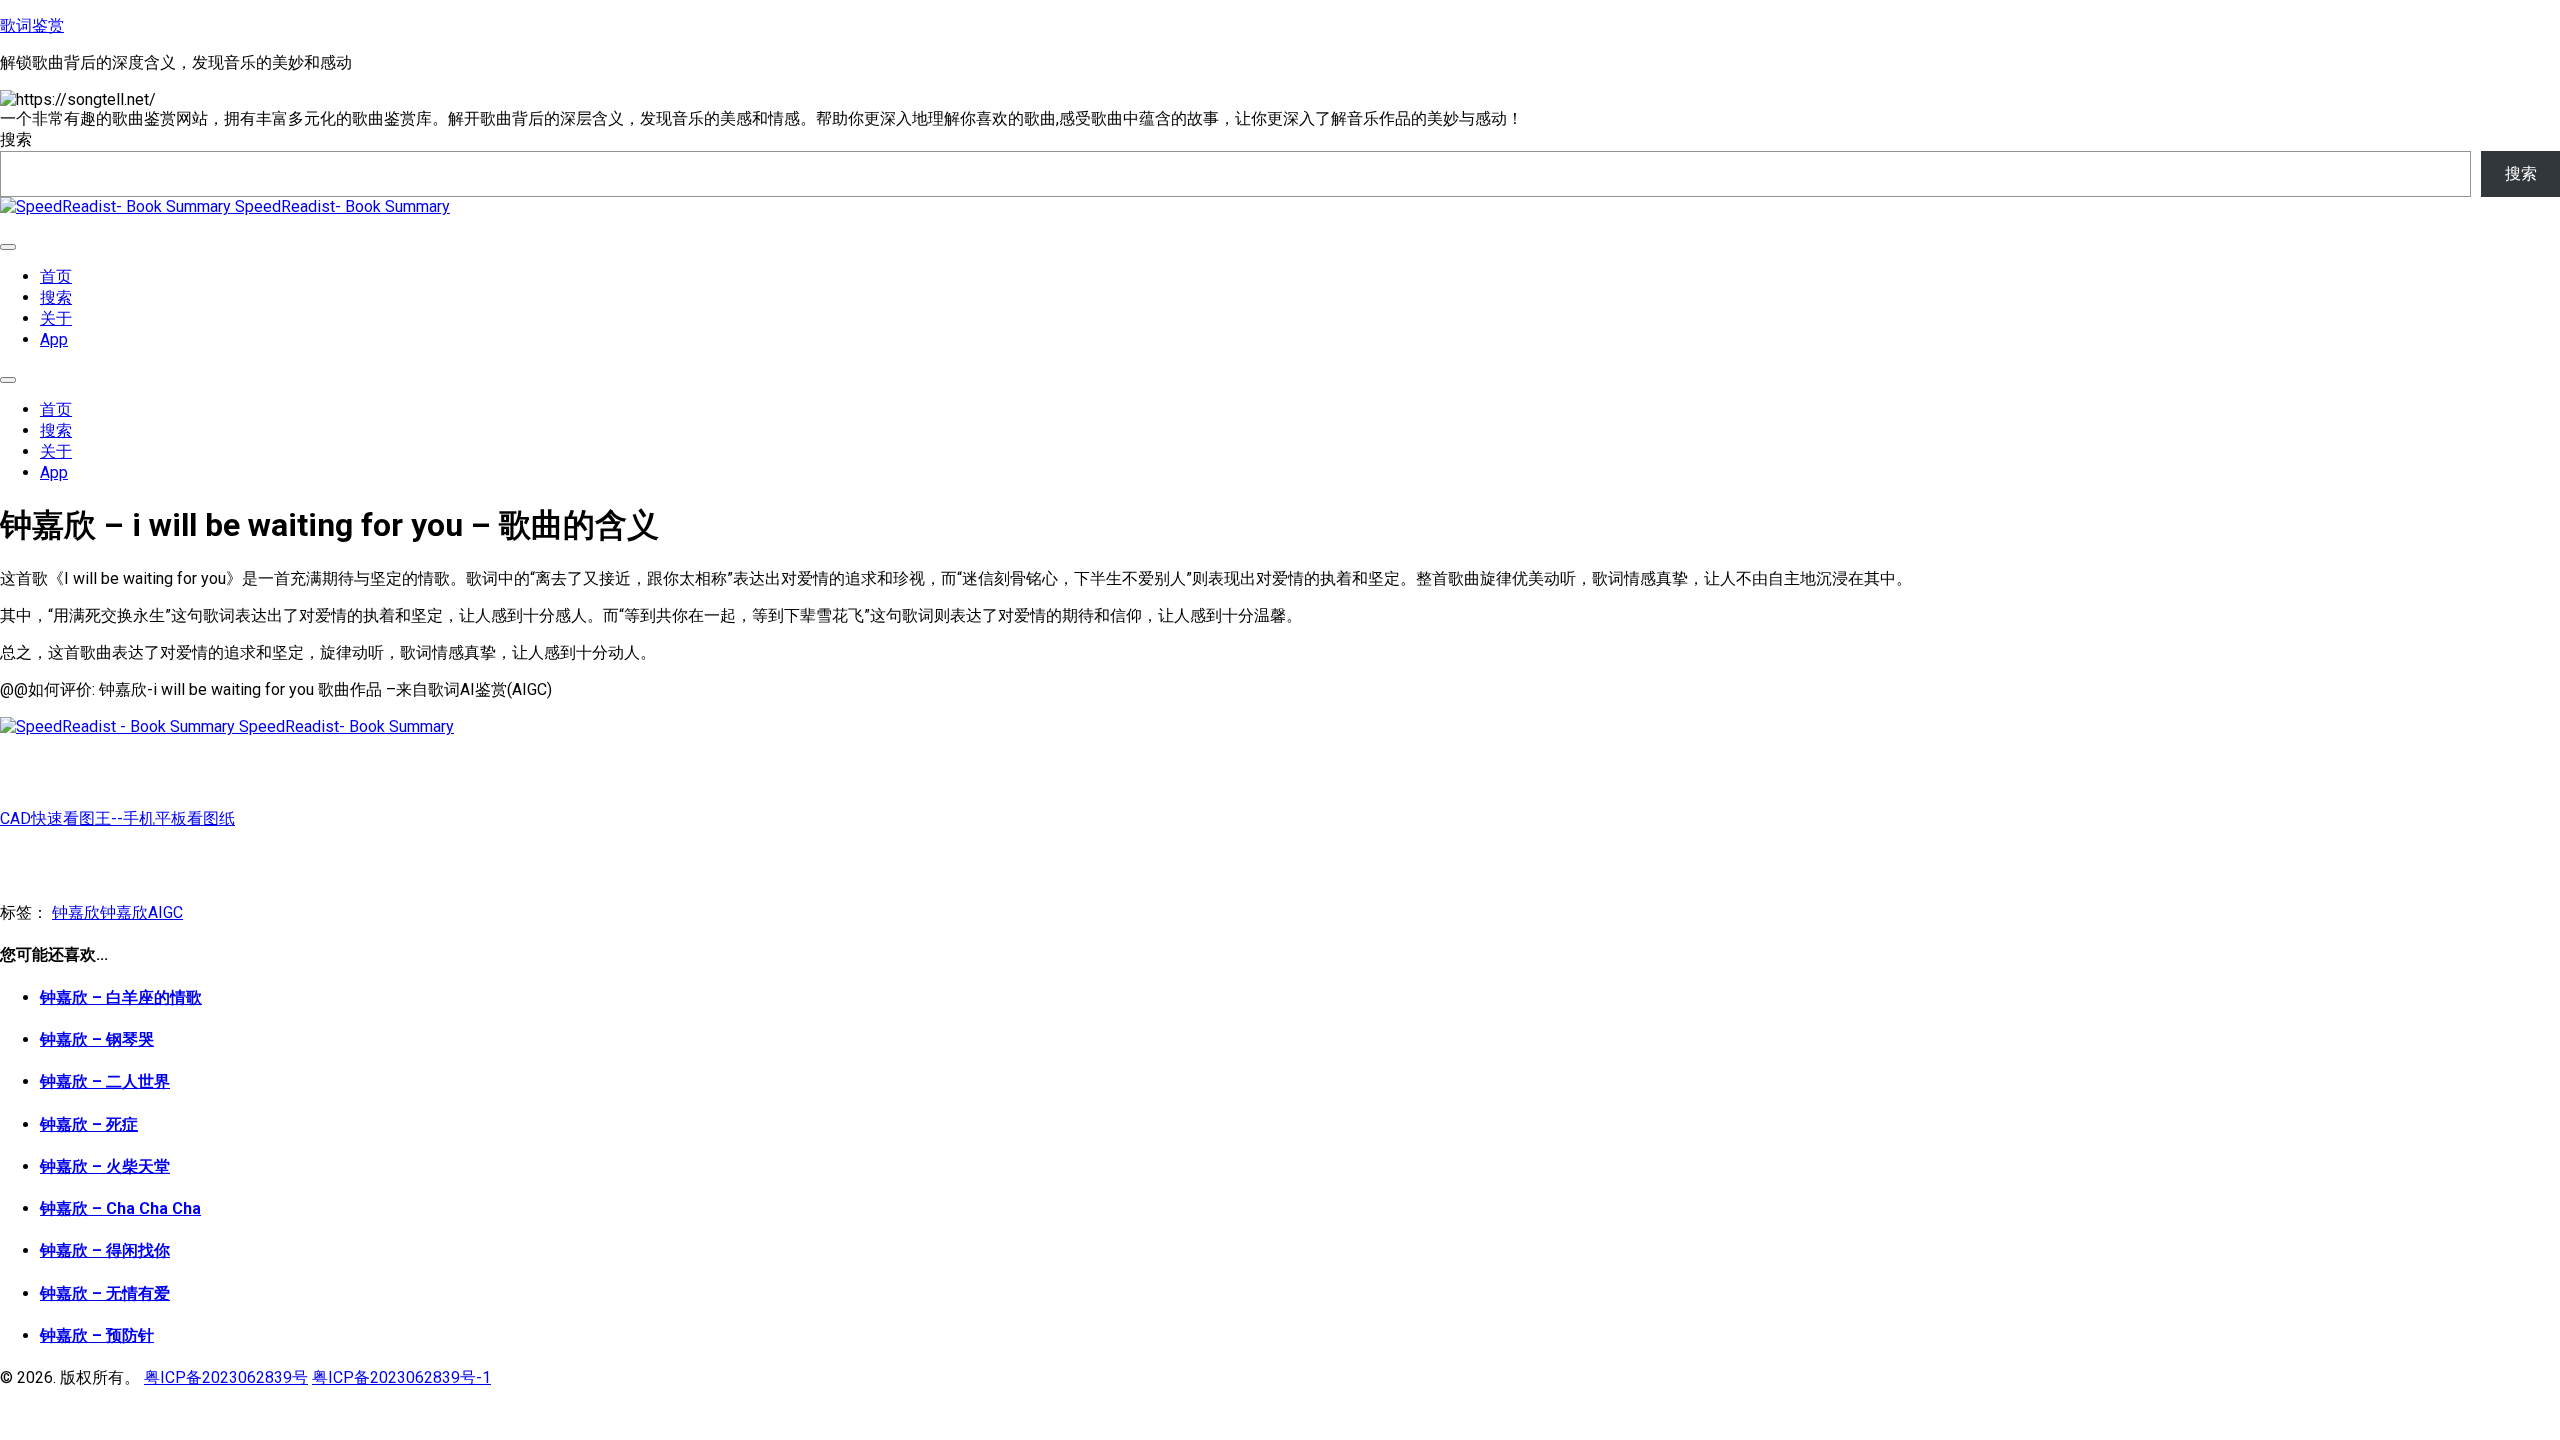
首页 (56, 276)
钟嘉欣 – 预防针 (97, 1335)
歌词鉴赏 (32, 25)
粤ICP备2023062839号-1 (401, 1377)
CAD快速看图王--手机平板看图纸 (117, 818)
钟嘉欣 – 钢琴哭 (97, 1039)
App (54, 339)
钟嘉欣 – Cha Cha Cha (120, 1208)
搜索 (16, 139)
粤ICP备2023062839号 (226, 1377)
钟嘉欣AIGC (141, 912)
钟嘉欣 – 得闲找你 (105, 1250)
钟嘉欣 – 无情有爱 (105, 1293)
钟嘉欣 (76, 912)
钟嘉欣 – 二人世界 (105, 1081)
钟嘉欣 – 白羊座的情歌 (121, 997)
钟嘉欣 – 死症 (89, 1124)
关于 (56, 318)
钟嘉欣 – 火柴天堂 (105, 1166)
